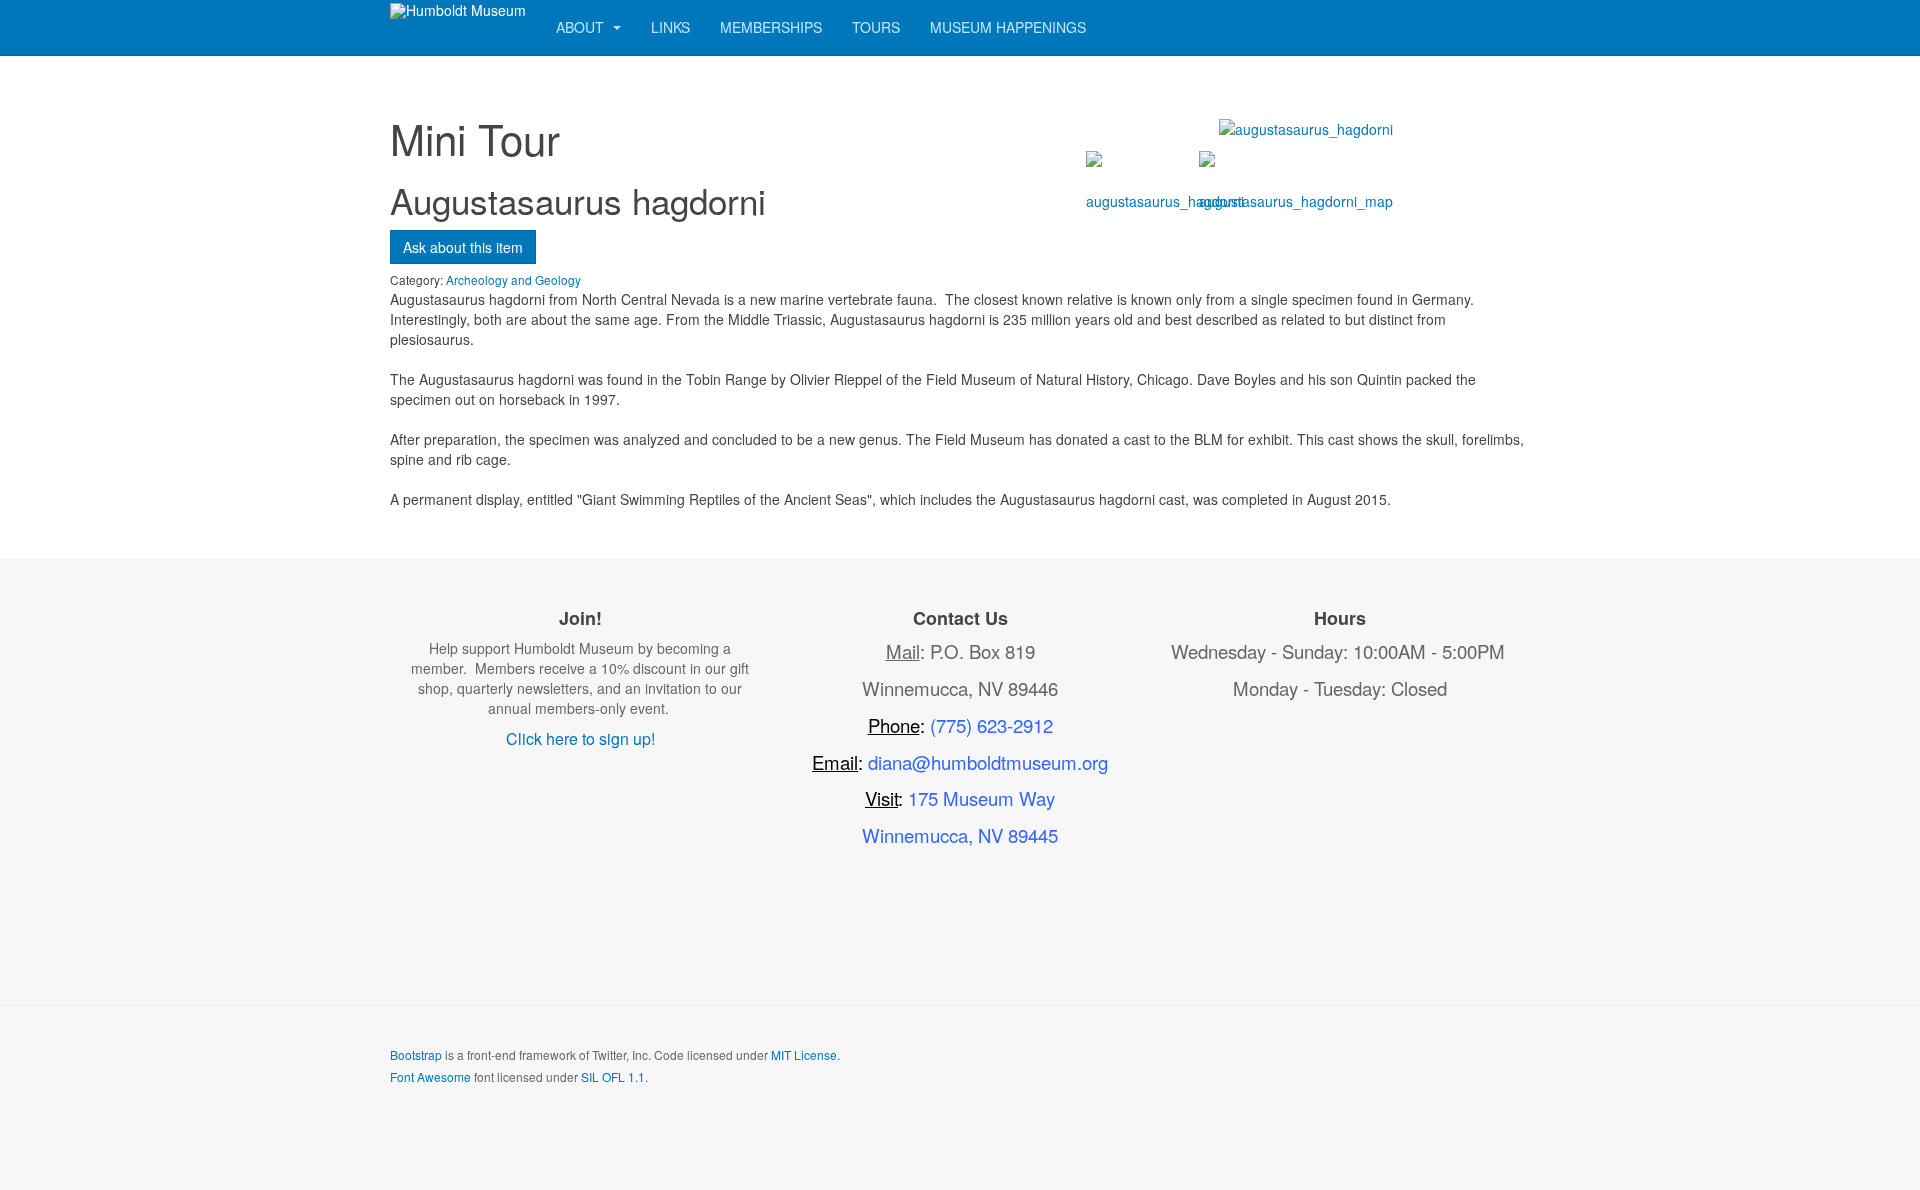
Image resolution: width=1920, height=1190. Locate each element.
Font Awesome (430, 1076)
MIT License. (805, 1054)
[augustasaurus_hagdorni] (1306, 127)
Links (670, 27)
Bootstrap (416, 1054)
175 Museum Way (981, 798)
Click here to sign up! (580, 738)
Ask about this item (463, 247)
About (582, 27)
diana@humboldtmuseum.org (988, 762)
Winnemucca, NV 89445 (960, 835)
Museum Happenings (1008, 27)
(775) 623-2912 (991, 725)
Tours (876, 27)
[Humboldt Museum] (458, 11)
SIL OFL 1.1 (613, 1076)
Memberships (771, 27)
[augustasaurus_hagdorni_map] (1296, 191)
